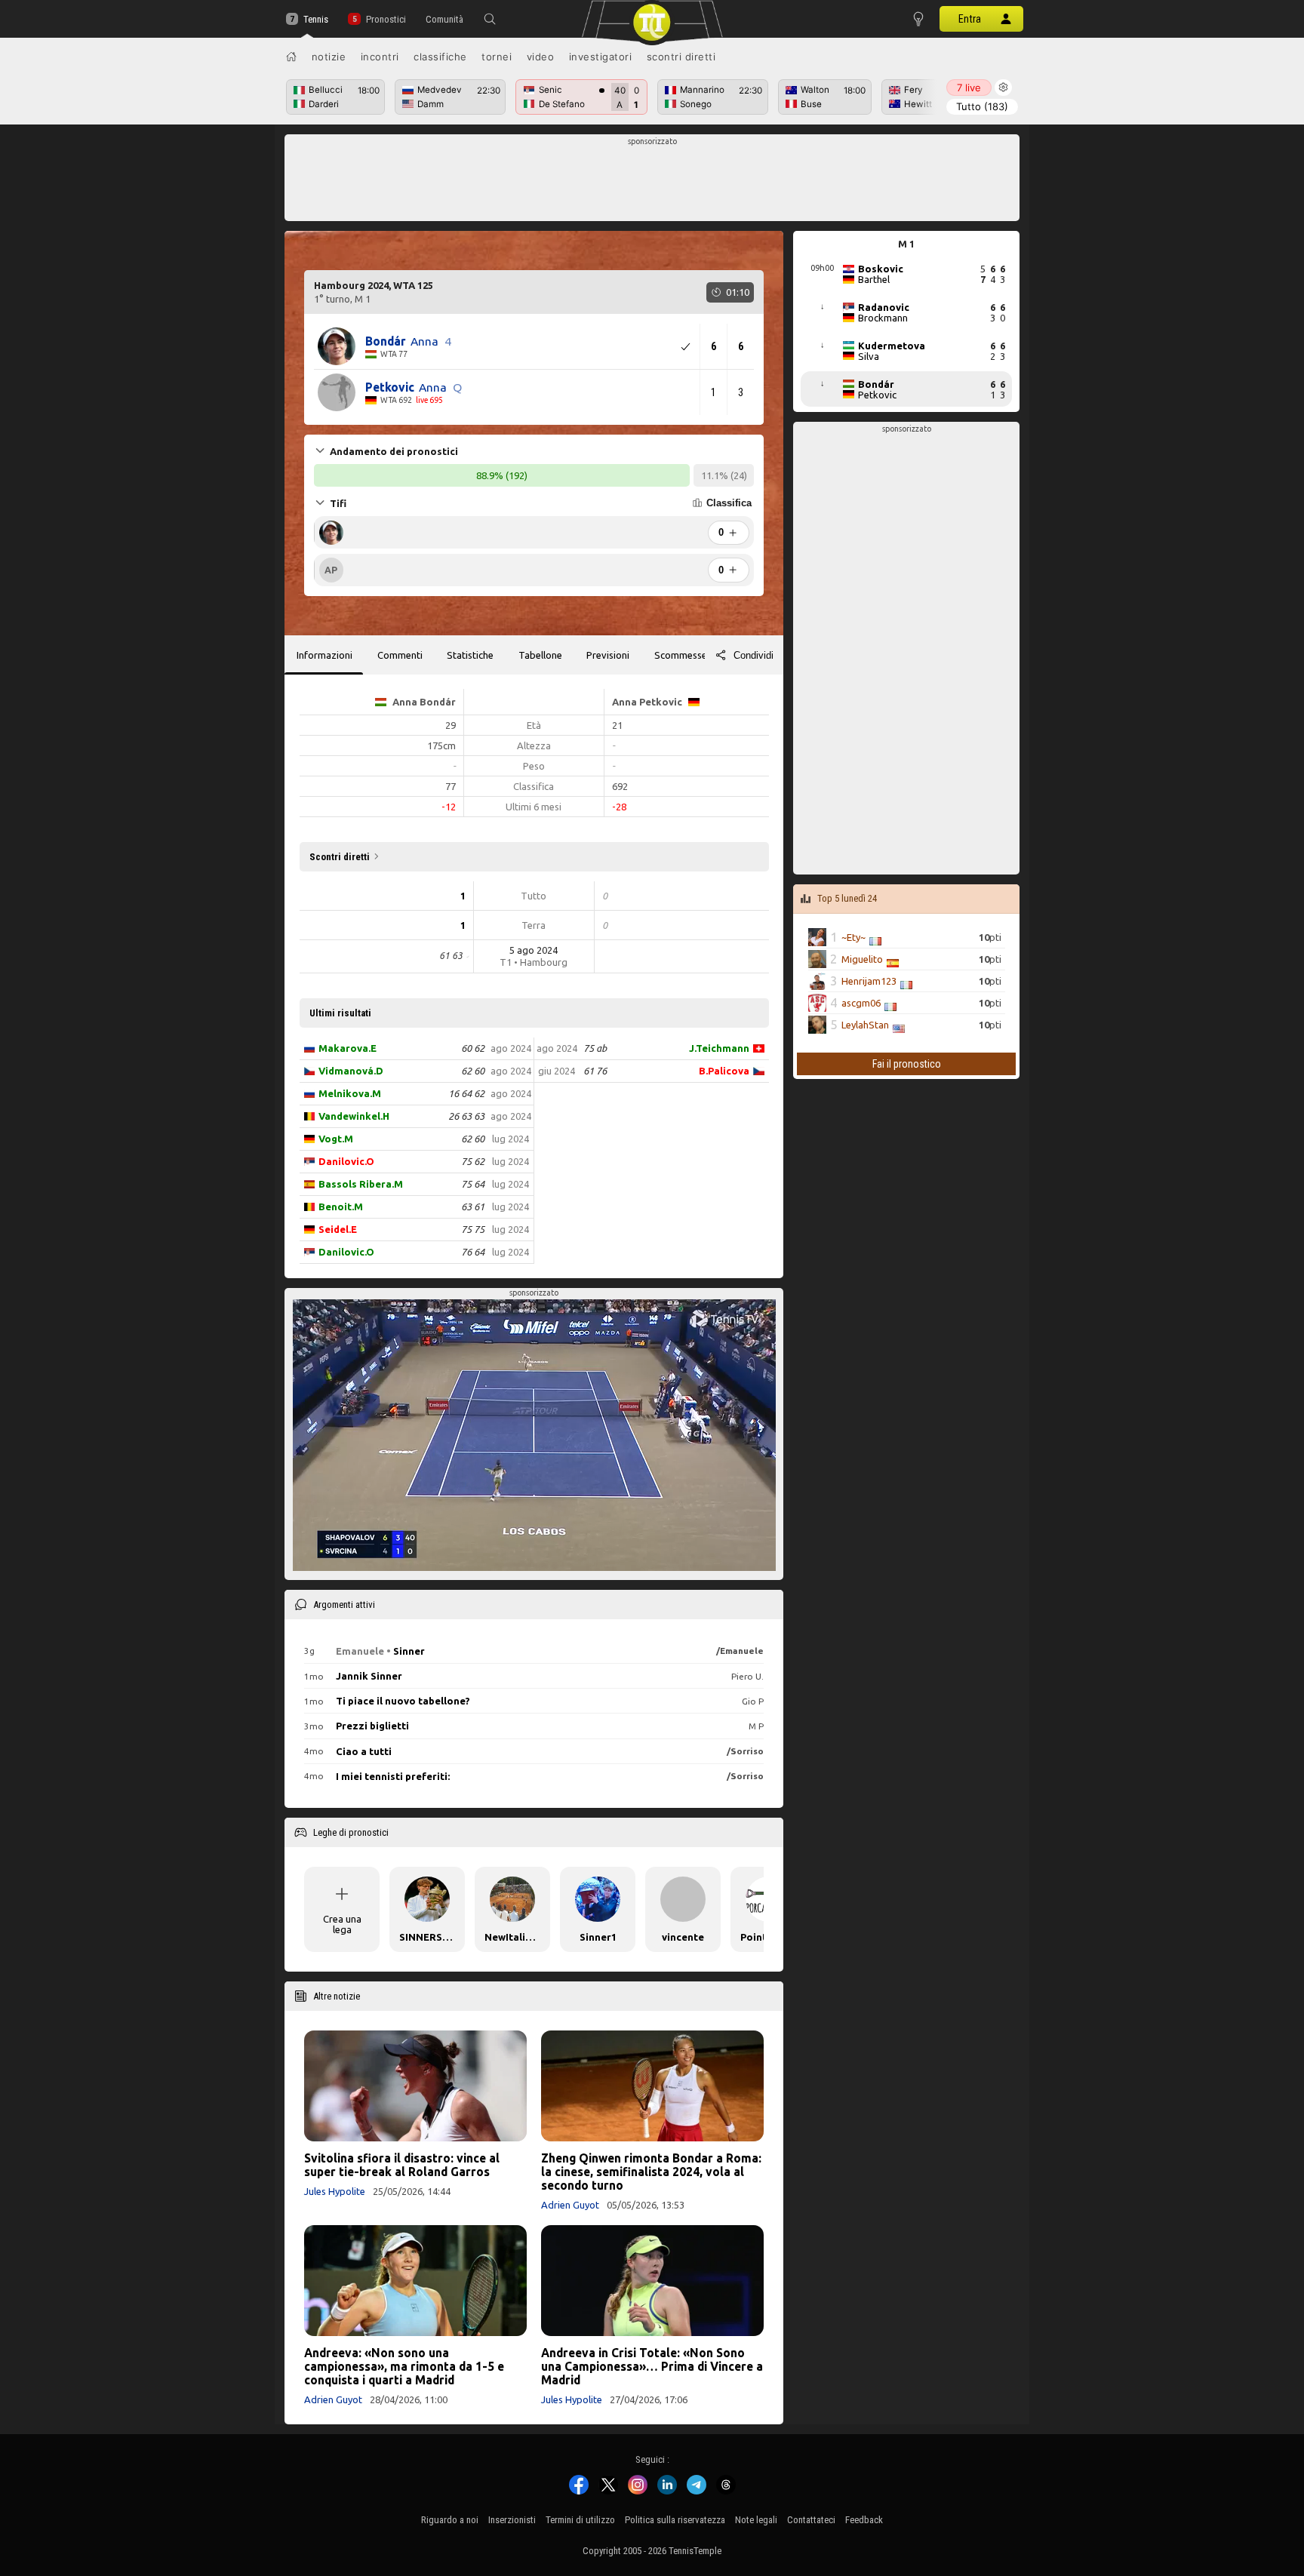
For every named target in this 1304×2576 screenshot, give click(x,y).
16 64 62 (466, 1093)
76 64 (473, 1252)
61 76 (595, 1071)
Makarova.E (348, 1048)
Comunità (444, 19)
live (969, 88)
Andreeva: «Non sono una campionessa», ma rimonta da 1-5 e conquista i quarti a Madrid (404, 2366)
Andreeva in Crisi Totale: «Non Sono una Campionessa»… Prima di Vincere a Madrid (652, 2366)
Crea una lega (342, 1924)
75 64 (473, 1184)
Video (541, 57)
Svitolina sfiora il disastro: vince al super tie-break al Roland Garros (402, 2165)
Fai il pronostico (907, 1064)
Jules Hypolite (335, 2191)
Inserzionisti (512, 2520)
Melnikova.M (350, 1093)
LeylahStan (865, 1025)
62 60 (473, 1071)
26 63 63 (466, 1116)
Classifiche (440, 57)
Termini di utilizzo (580, 2520)
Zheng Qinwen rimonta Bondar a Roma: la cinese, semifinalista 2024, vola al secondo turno (651, 2172)
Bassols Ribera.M (361, 1184)
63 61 (473, 1207)
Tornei (497, 57)
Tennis (316, 19)
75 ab (595, 1048)
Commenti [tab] (400, 655)
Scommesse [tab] (681, 655)
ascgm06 (861, 1003)
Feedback (864, 2520)
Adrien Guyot (570, 2205)
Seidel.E (338, 1229)
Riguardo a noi (450, 2520)
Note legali (756, 2520)
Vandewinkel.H (354, 1116)
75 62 (473, 1161)
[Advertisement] (652, 182)
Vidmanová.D (351, 1071)
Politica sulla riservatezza (675, 2520)
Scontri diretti (681, 57)
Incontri (380, 57)
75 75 (473, 1229)
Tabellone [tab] (540, 655)
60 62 (473, 1048)
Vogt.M (336, 1139)
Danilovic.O (346, 1161)
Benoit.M (341, 1207)
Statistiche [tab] (470, 655)
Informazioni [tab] (324, 655)
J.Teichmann (719, 1048)
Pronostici (386, 19)
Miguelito (862, 959)
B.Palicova (724, 1071)
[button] (490, 19)
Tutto (982, 106)
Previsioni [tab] (608, 655)
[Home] (291, 57)
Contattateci (811, 2520)
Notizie (329, 57)
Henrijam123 (869, 981)
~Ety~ (853, 937)
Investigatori (601, 57)
